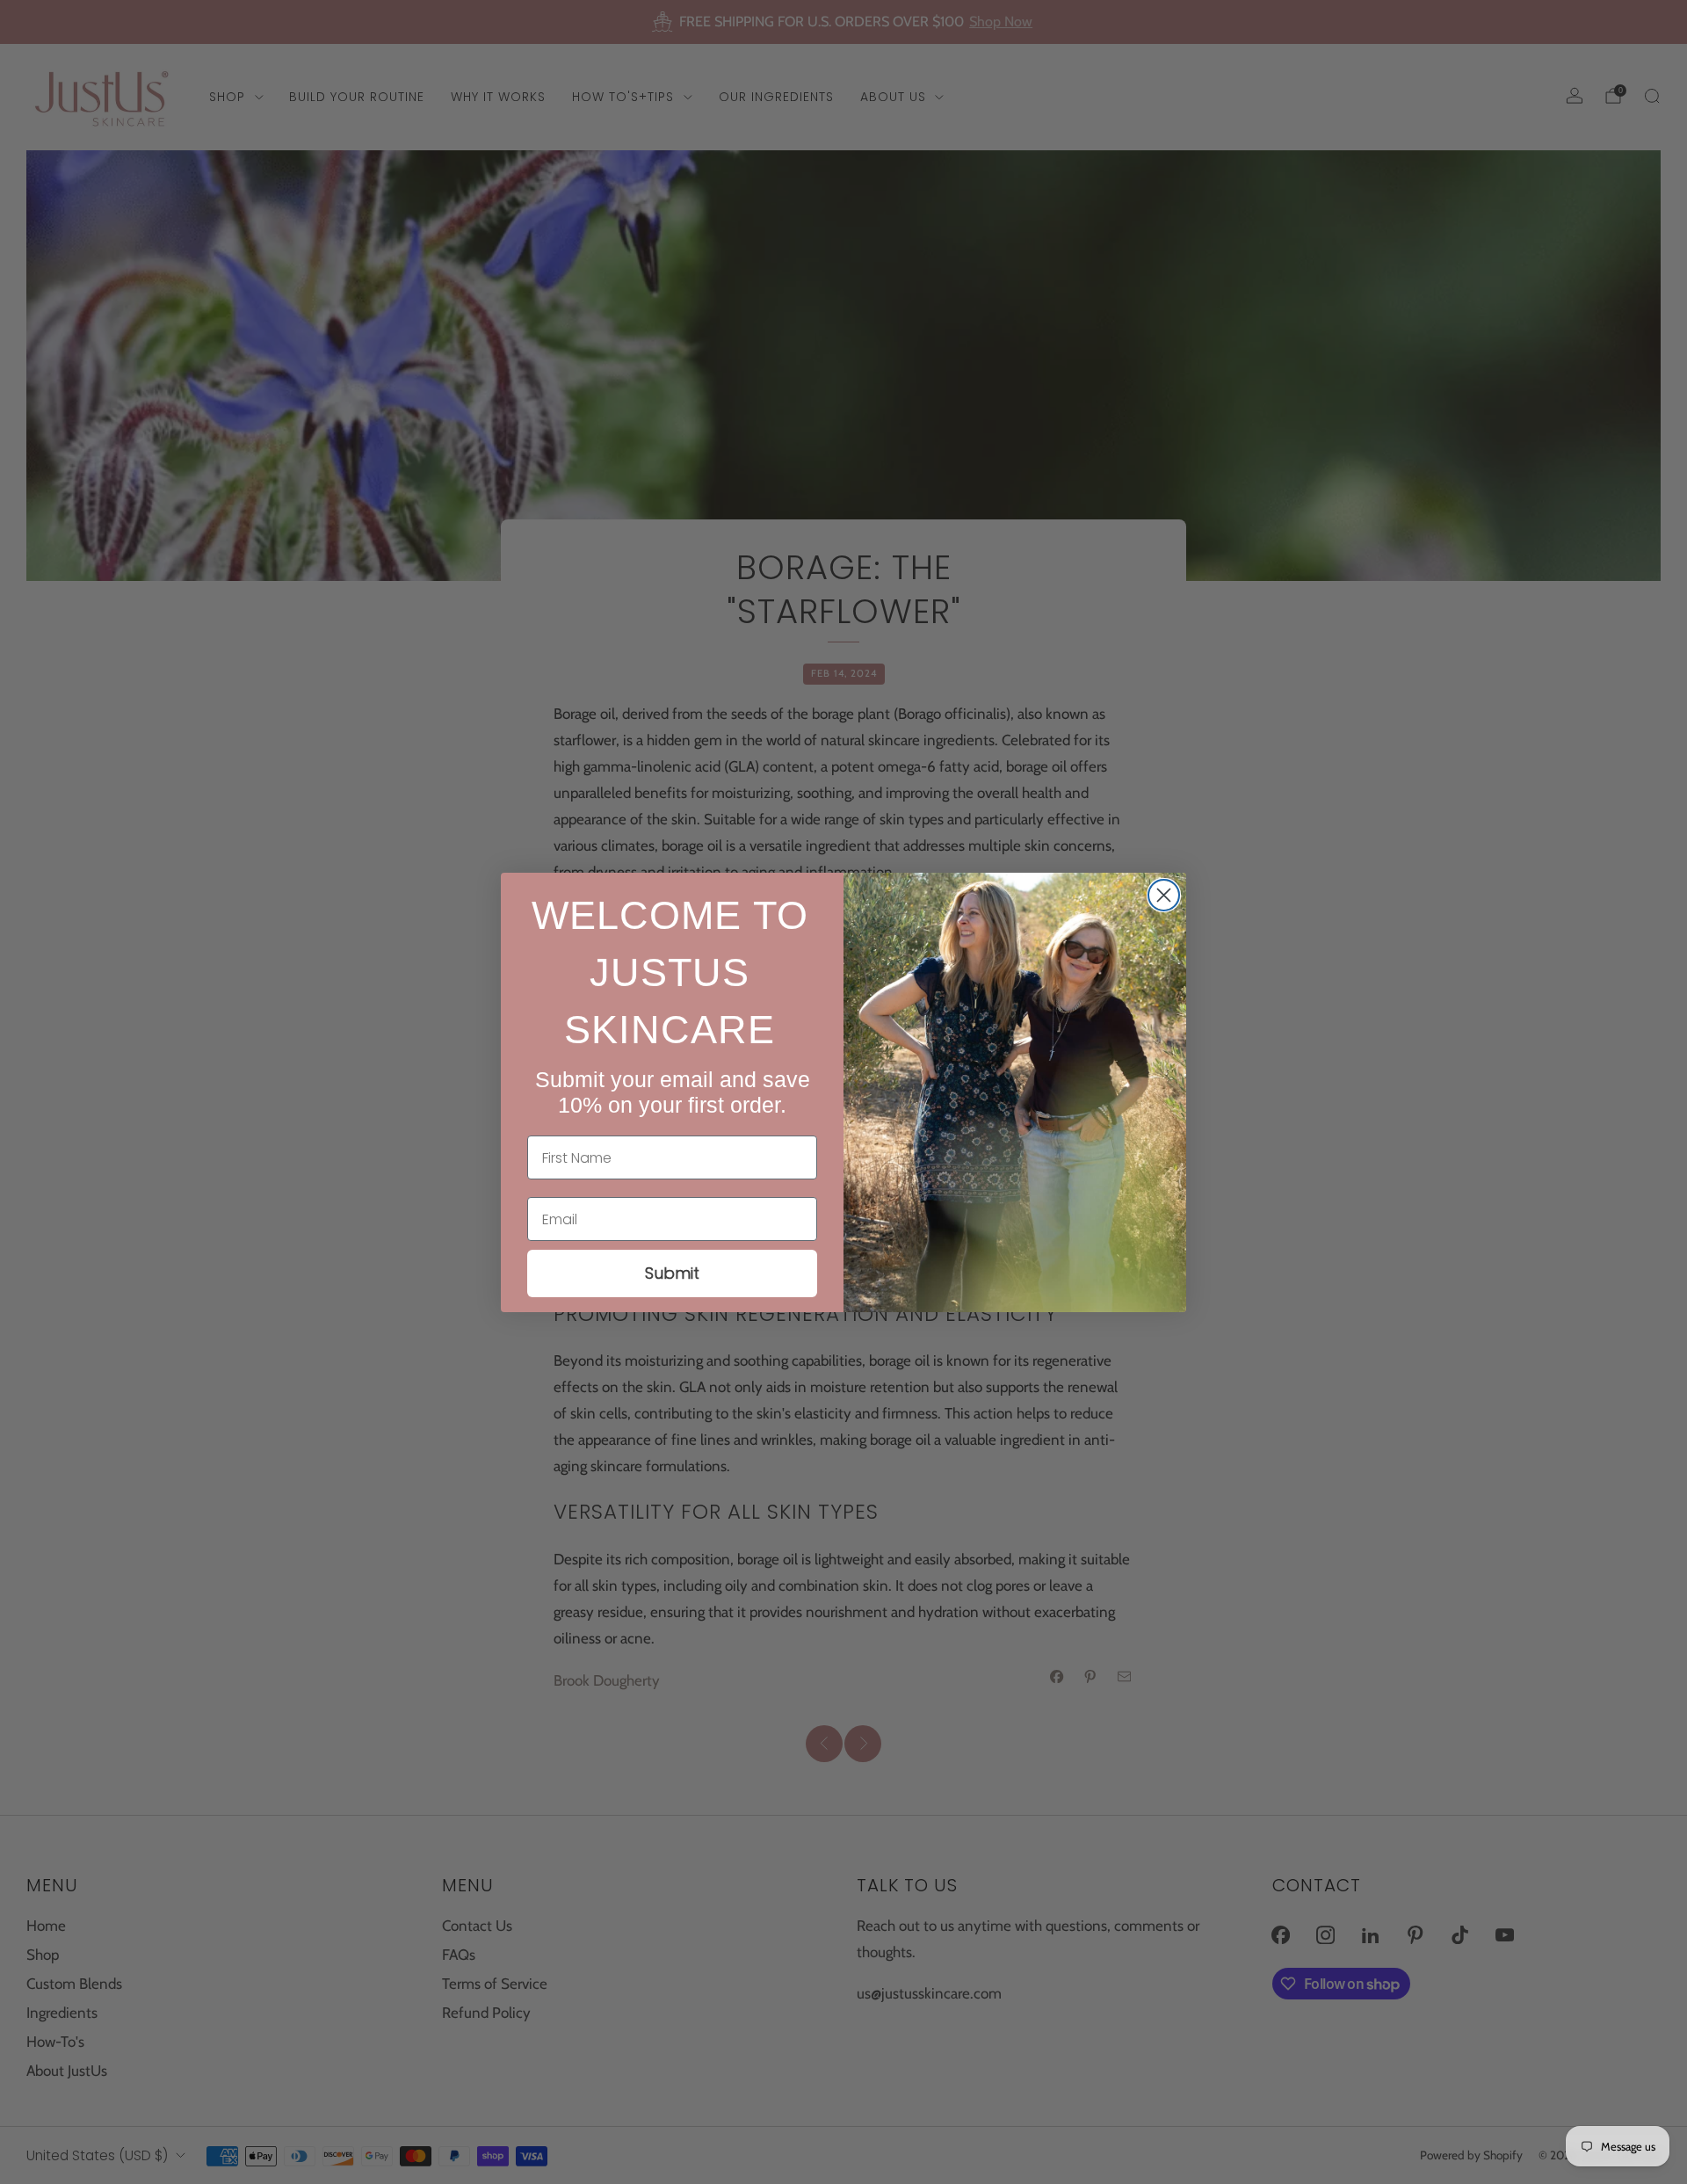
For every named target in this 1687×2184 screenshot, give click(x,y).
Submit (672, 1273)
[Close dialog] (1164, 895)
